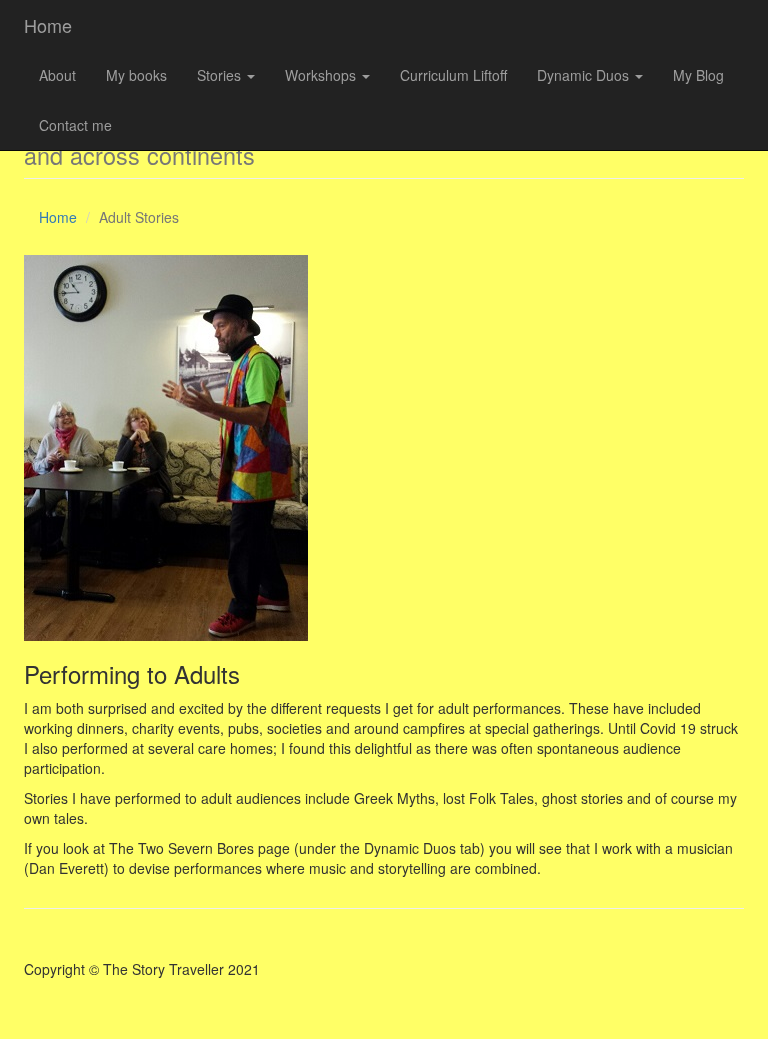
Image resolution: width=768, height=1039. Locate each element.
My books (136, 75)
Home (48, 25)
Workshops (322, 75)
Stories (221, 75)
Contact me (75, 125)
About (57, 75)
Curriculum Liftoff (453, 75)
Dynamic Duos (585, 75)
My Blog (698, 75)
